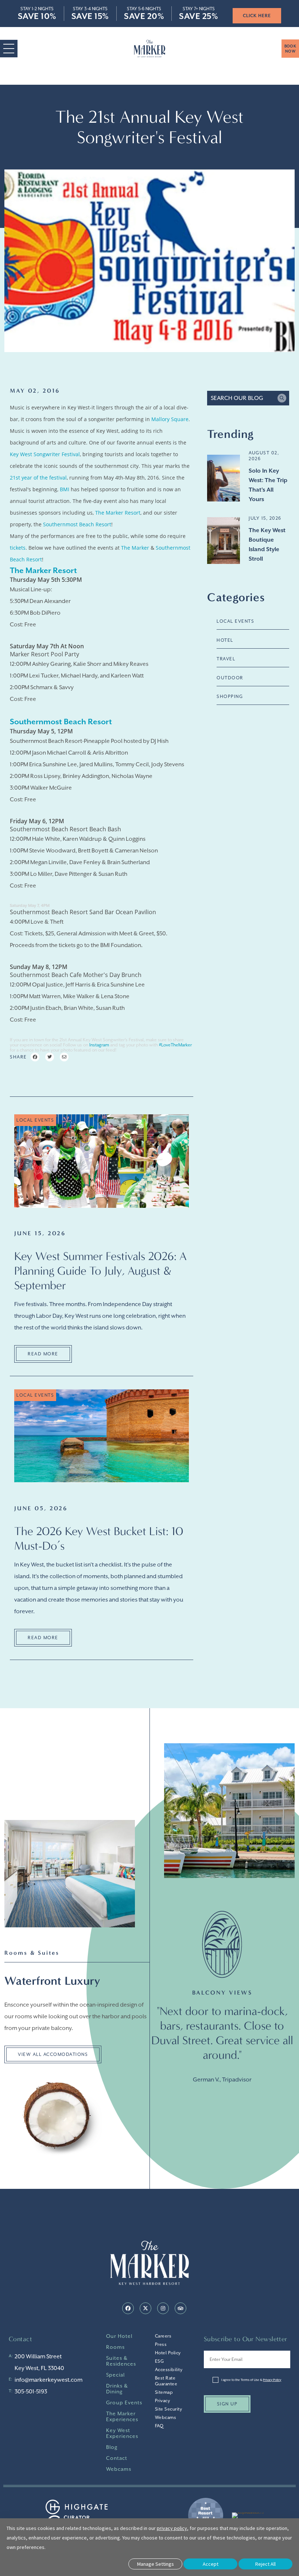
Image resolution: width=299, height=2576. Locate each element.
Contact (117, 2458)
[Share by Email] (64, 1057)
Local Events (235, 621)
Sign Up (227, 2404)
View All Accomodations (53, 2054)
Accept (211, 2564)
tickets (18, 548)
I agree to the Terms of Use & (251, 2380)
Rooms (115, 2347)
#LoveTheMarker (175, 1045)
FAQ (159, 2426)
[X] (145, 2308)
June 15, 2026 (40, 1233)
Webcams (119, 2469)
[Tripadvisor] (180, 2308)
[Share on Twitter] (50, 1057)
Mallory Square (170, 419)
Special (115, 2375)
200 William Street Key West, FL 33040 (39, 2362)
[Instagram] (163, 2308)
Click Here (235, 16)
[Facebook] (128, 2308)
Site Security (169, 2409)
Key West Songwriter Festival (45, 454)
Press (161, 2344)
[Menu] (9, 49)
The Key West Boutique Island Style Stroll (267, 545)
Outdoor (230, 678)
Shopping (230, 697)
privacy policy (172, 2528)
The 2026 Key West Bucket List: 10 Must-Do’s (99, 1538)
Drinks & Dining (117, 2389)
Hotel (225, 640)
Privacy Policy (272, 2380)
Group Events (124, 2403)
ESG (160, 2361)
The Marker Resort (118, 513)
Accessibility (169, 2370)
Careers (163, 2336)
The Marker (135, 548)
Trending (230, 434)
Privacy (163, 2401)
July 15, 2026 (265, 518)
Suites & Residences (121, 2361)
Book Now (290, 49)
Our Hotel (119, 2336)
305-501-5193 (31, 2392)
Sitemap (164, 2392)
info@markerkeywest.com (48, 2380)
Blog (112, 2447)
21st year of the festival (38, 478)
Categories (236, 597)
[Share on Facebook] (35, 1057)
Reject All (265, 2564)
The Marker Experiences (122, 2416)
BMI (65, 489)
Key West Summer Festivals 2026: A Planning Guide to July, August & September (100, 1271)
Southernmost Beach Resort (77, 524)
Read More (43, 1354)
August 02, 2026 (264, 456)
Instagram (99, 1045)
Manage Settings (156, 2564)
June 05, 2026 (41, 1508)
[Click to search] (282, 398)
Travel (226, 659)
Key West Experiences (122, 2433)
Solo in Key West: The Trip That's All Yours (268, 485)
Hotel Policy (168, 2353)
